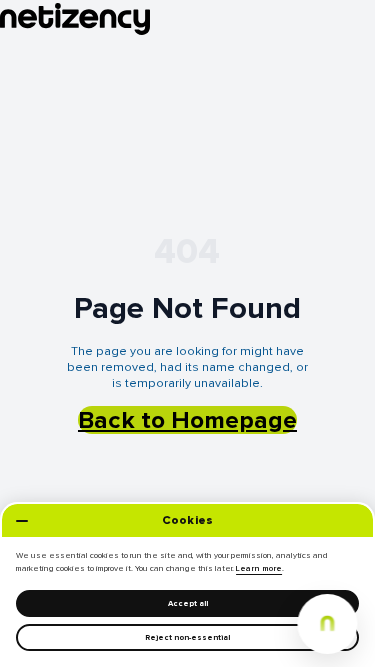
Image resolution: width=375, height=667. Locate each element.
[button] (327, 624)
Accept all (188, 603)
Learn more (259, 568)
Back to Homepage (187, 420)
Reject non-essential (187, 637)
